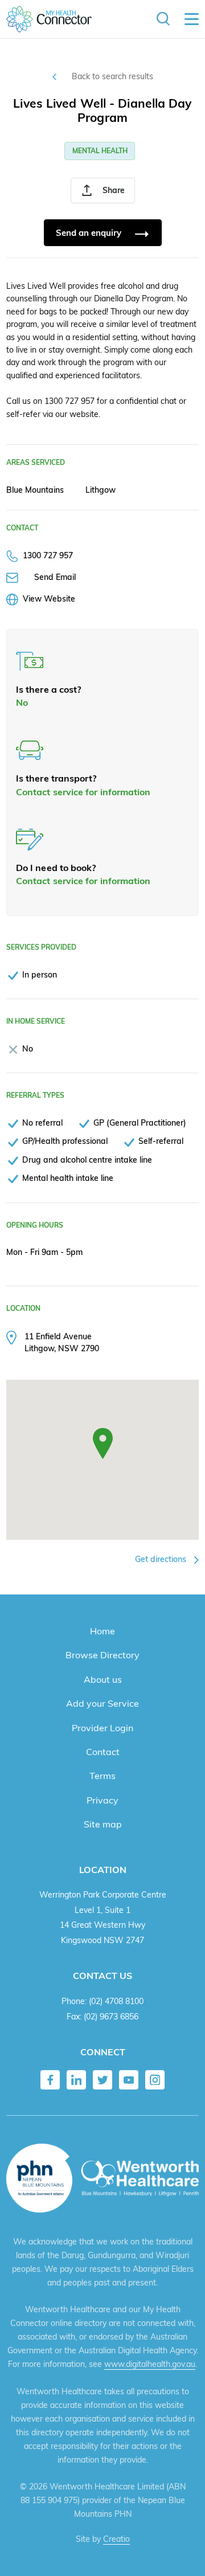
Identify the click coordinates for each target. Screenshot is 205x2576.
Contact (103, 1752)
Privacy (102, 1800)
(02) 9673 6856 (111, 2016)
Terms (102, 1776)
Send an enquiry (90, 233)
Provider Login (102, 1728)
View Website (49, 598)
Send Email (55, 577)
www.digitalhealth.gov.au (150, 2364)
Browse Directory (102, 1655)
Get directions (162, 1559)
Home (102, 1631)
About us (103, 1679)
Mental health (100, 151)
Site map (103, 1824)
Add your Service (102, 1703)
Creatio (116, 2539)
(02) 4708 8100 (116, 2001)
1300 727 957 (48, 555)
